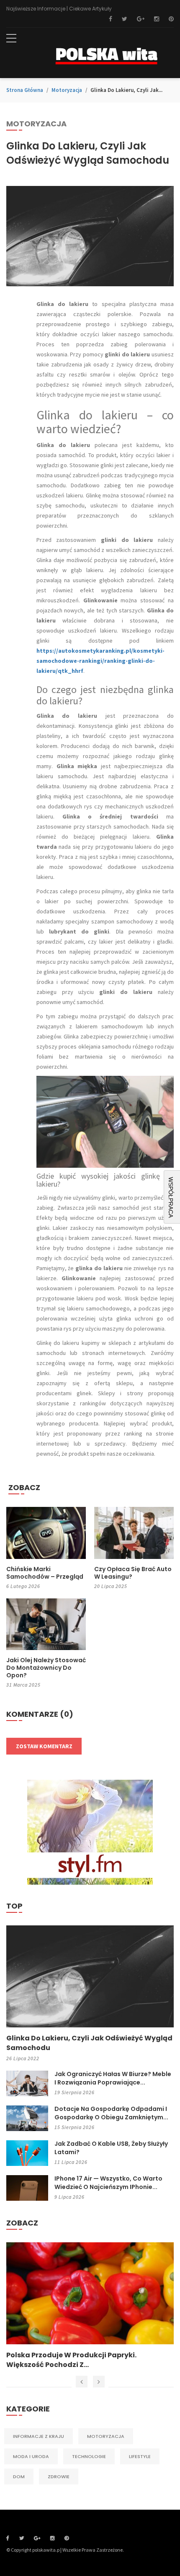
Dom (19, 2477)
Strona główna (25, 90)
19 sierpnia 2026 (75, 2092)
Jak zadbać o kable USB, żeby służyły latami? (111, 2148)
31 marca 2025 (23, 1685)
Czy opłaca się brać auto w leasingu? (133, 1573)
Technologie (89, 2456)
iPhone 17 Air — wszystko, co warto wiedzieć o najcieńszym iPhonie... (108, 2183)
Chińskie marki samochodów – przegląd (45, 1573)
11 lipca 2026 (71, 2162)
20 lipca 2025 (111, 1586)
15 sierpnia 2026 (75, 2127)
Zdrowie (59, 2477)
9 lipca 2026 (69, 2197)
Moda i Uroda (31, 2456)
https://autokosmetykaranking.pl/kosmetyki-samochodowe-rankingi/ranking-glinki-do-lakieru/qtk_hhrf (100, 661)
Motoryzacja (67, 90)
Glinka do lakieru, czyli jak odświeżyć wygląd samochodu (89, 2043)
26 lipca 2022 (23, 2058)
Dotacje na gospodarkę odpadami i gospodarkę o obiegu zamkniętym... (111, 2113)
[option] (90, 2306)
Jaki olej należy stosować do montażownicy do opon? (46, 1668)
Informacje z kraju (39, 2436)
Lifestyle (140, 2456)
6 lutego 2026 (23, 1586)
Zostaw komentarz (44, 1746)
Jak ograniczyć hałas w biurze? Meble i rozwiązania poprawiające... (113, 2078)
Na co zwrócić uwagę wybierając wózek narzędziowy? (78, 2360)
